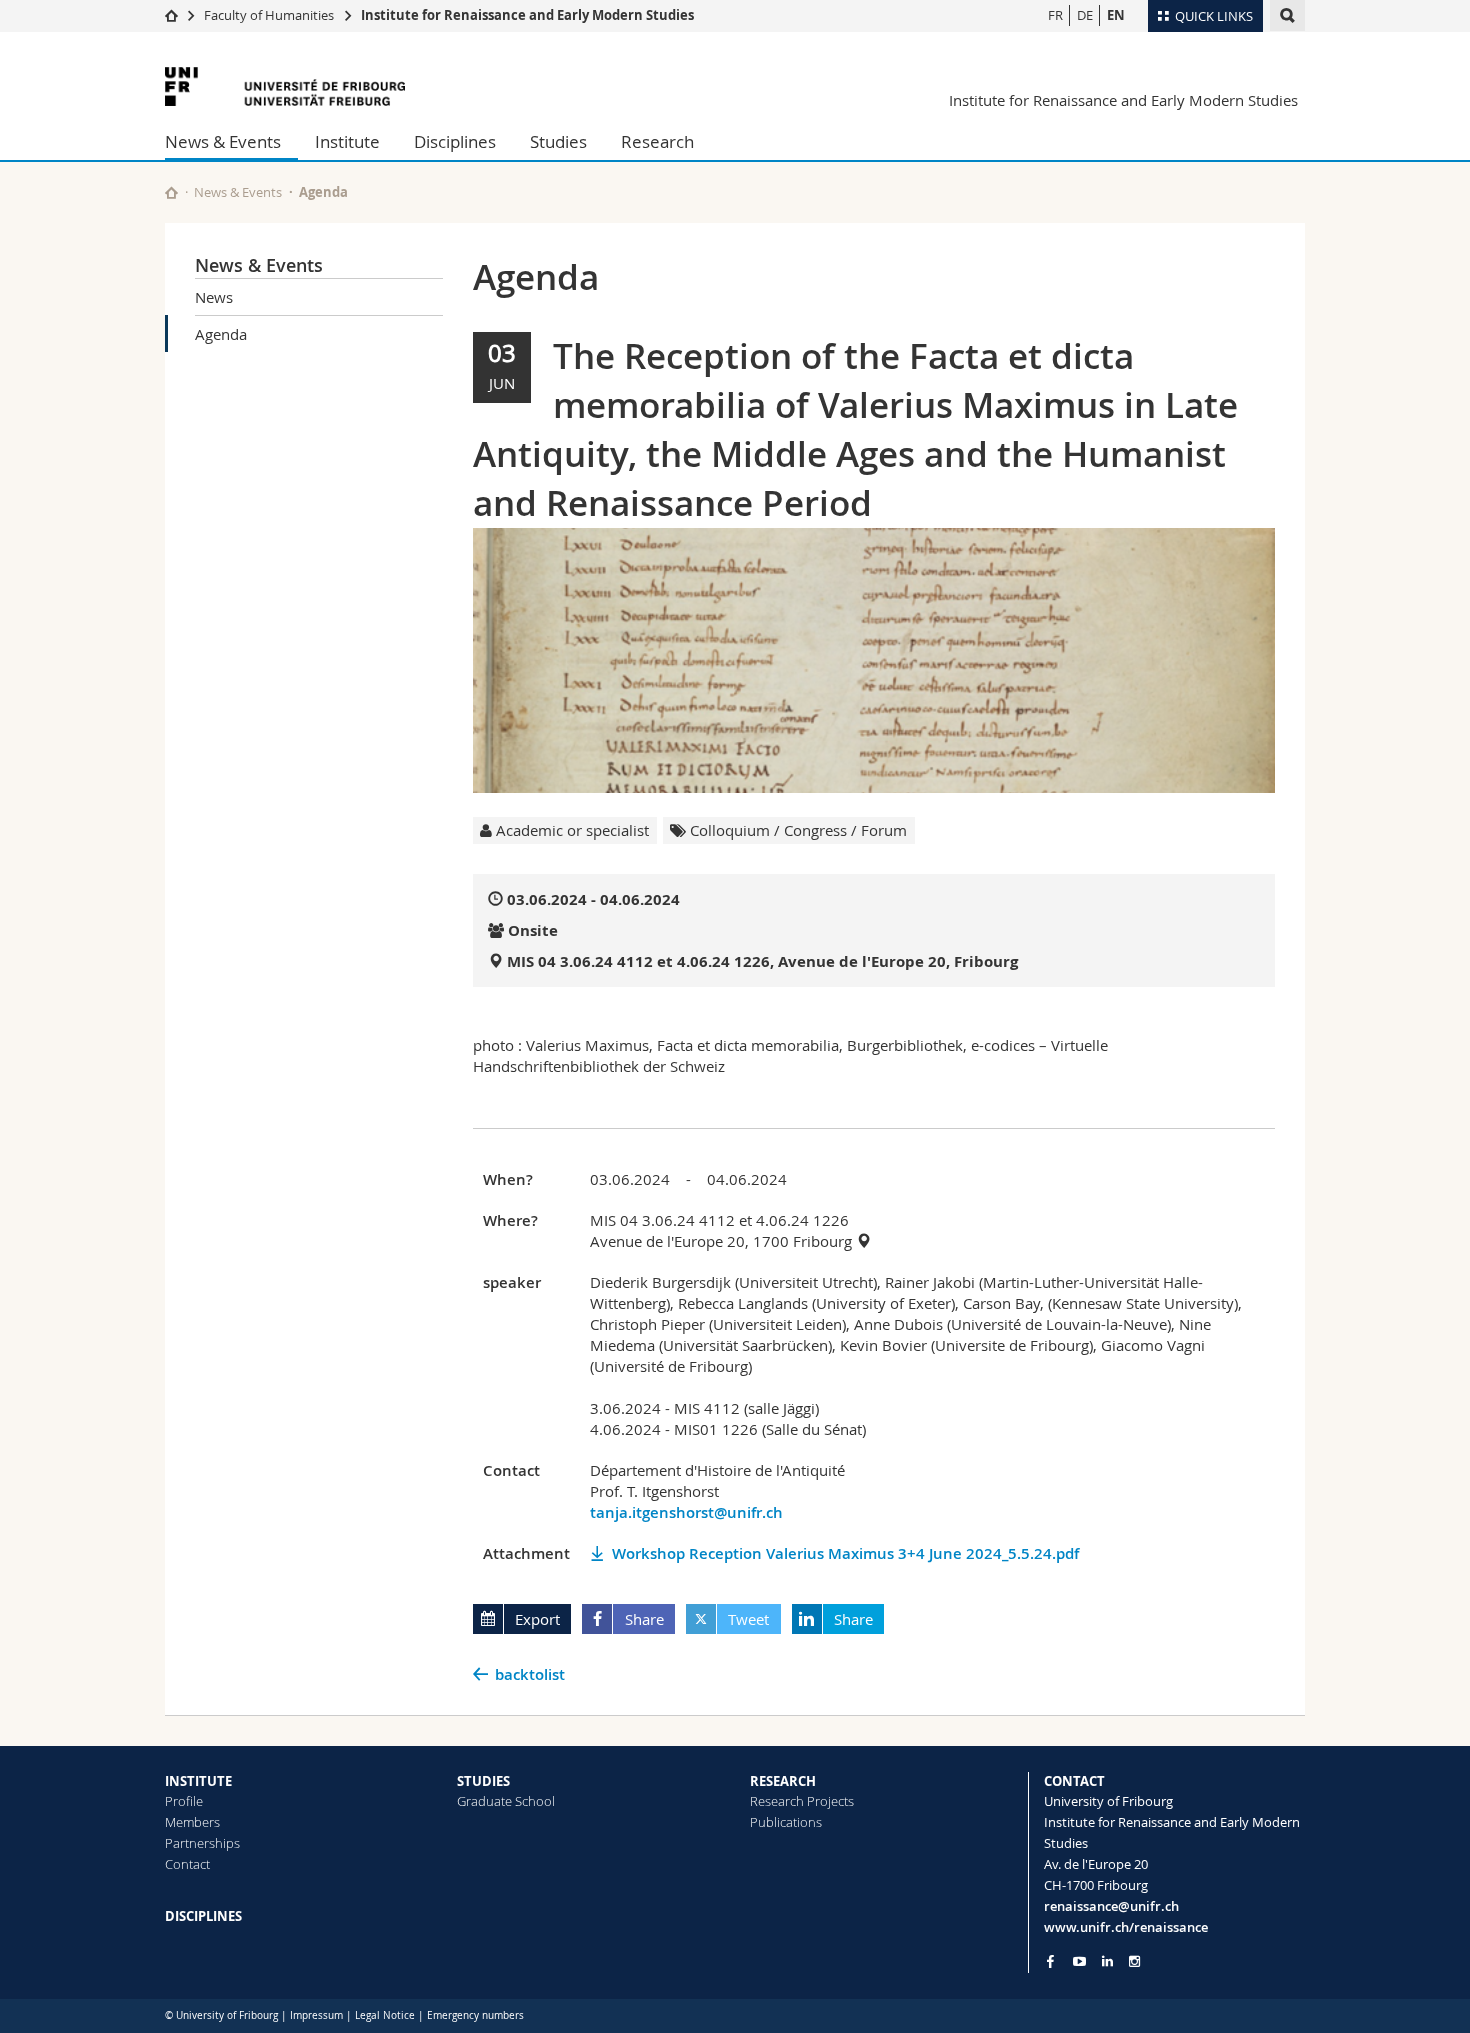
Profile (184, 1801)
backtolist (530, 1674)
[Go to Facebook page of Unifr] (1050, 1961)
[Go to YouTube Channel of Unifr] (1079, 1961)
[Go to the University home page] (285, 86)
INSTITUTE (198, 1781)
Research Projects (802, 1801)
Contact (187, 1864)
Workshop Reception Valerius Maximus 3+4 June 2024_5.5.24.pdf (845, 1553)
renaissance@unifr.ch (1111, 1906)
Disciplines (455, 141)
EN (1116, 15)
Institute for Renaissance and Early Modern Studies (527, 15)
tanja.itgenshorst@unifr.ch (686, 1512)
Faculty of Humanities (269, 15)
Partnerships (202, 1843)
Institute (347, 141)
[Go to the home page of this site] (171, 192)
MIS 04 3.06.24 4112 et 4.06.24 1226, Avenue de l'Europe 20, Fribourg (762, 961)
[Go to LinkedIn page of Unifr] (1107, 1961)
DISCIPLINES (203, 1916)
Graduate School (506, 1801)
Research (657, 141)
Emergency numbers (475, 2015)
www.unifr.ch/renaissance (1126, 1927)
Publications (786, 1822)
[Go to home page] (171, 15)
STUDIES (483, 1781)
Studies (558, 141)
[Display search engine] (1287, 15)
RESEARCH (783, 1781)
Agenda (221, 334)
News (214, 297)
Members (192, 1822)
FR (1055, 15)
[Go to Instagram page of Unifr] (1134, 1961)
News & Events (223, 141)
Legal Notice (385, 2015)
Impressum (316, 2015)
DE (1085, 15)
